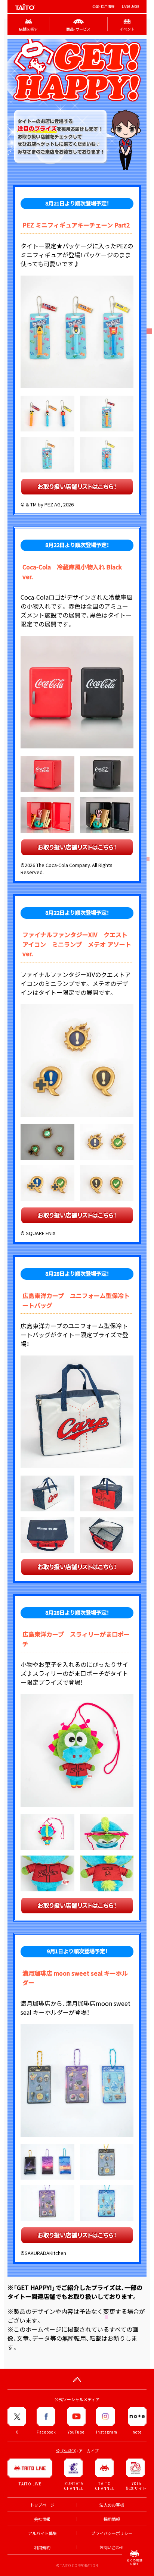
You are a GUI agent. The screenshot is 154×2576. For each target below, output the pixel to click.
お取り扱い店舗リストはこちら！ (77, 486)
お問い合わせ (112, 2547)
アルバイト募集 (42, 2533)
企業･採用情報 (103, 7)
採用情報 (112, 2519)
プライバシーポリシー (112, 2533)
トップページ (42, 2505)
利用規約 (42, 2547)
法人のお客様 (112, 2505)
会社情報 (42, 2519)
